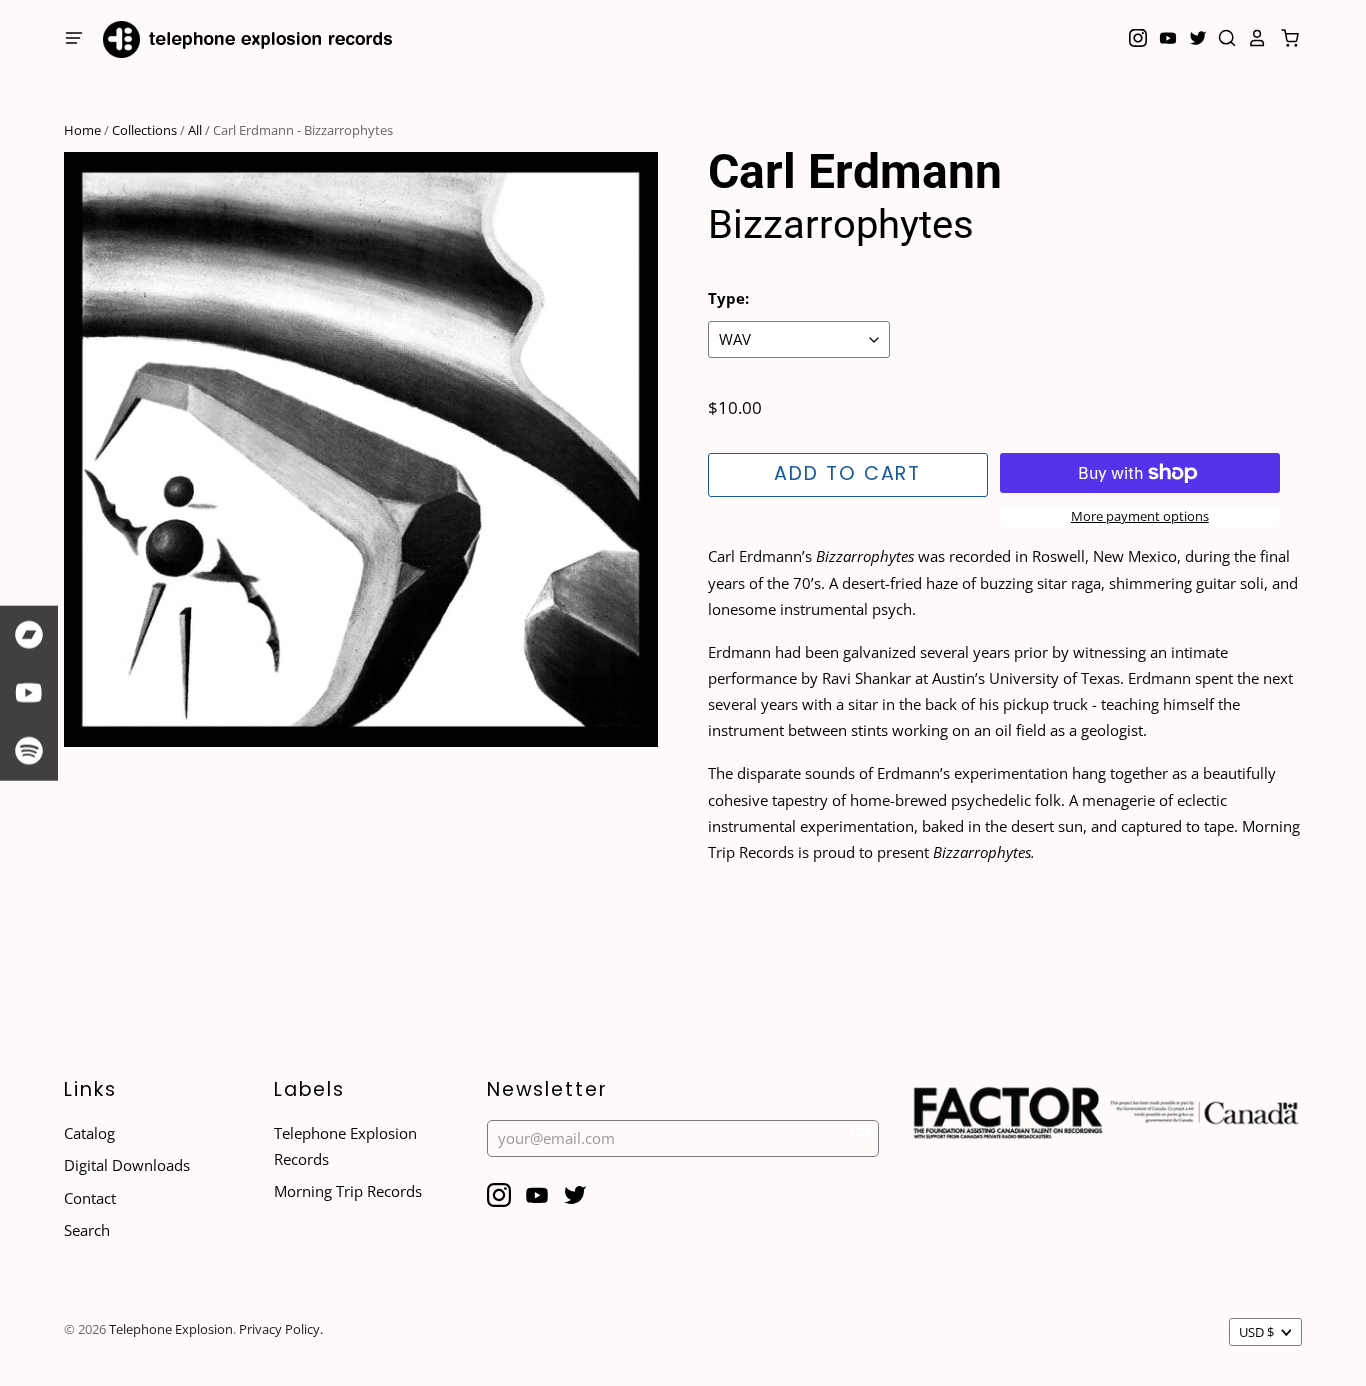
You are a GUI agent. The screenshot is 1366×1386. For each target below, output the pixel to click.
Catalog (89, 1133)
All (195, 130)
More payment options (1140, 516)
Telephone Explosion (171, 1329)
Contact (90, 1198)
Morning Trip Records (348, 1191)
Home (82, 130)
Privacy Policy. (281, 1329)
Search (87, 1230)
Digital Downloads (127, 1165)
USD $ (1256, 1332)
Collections (144, 130)
